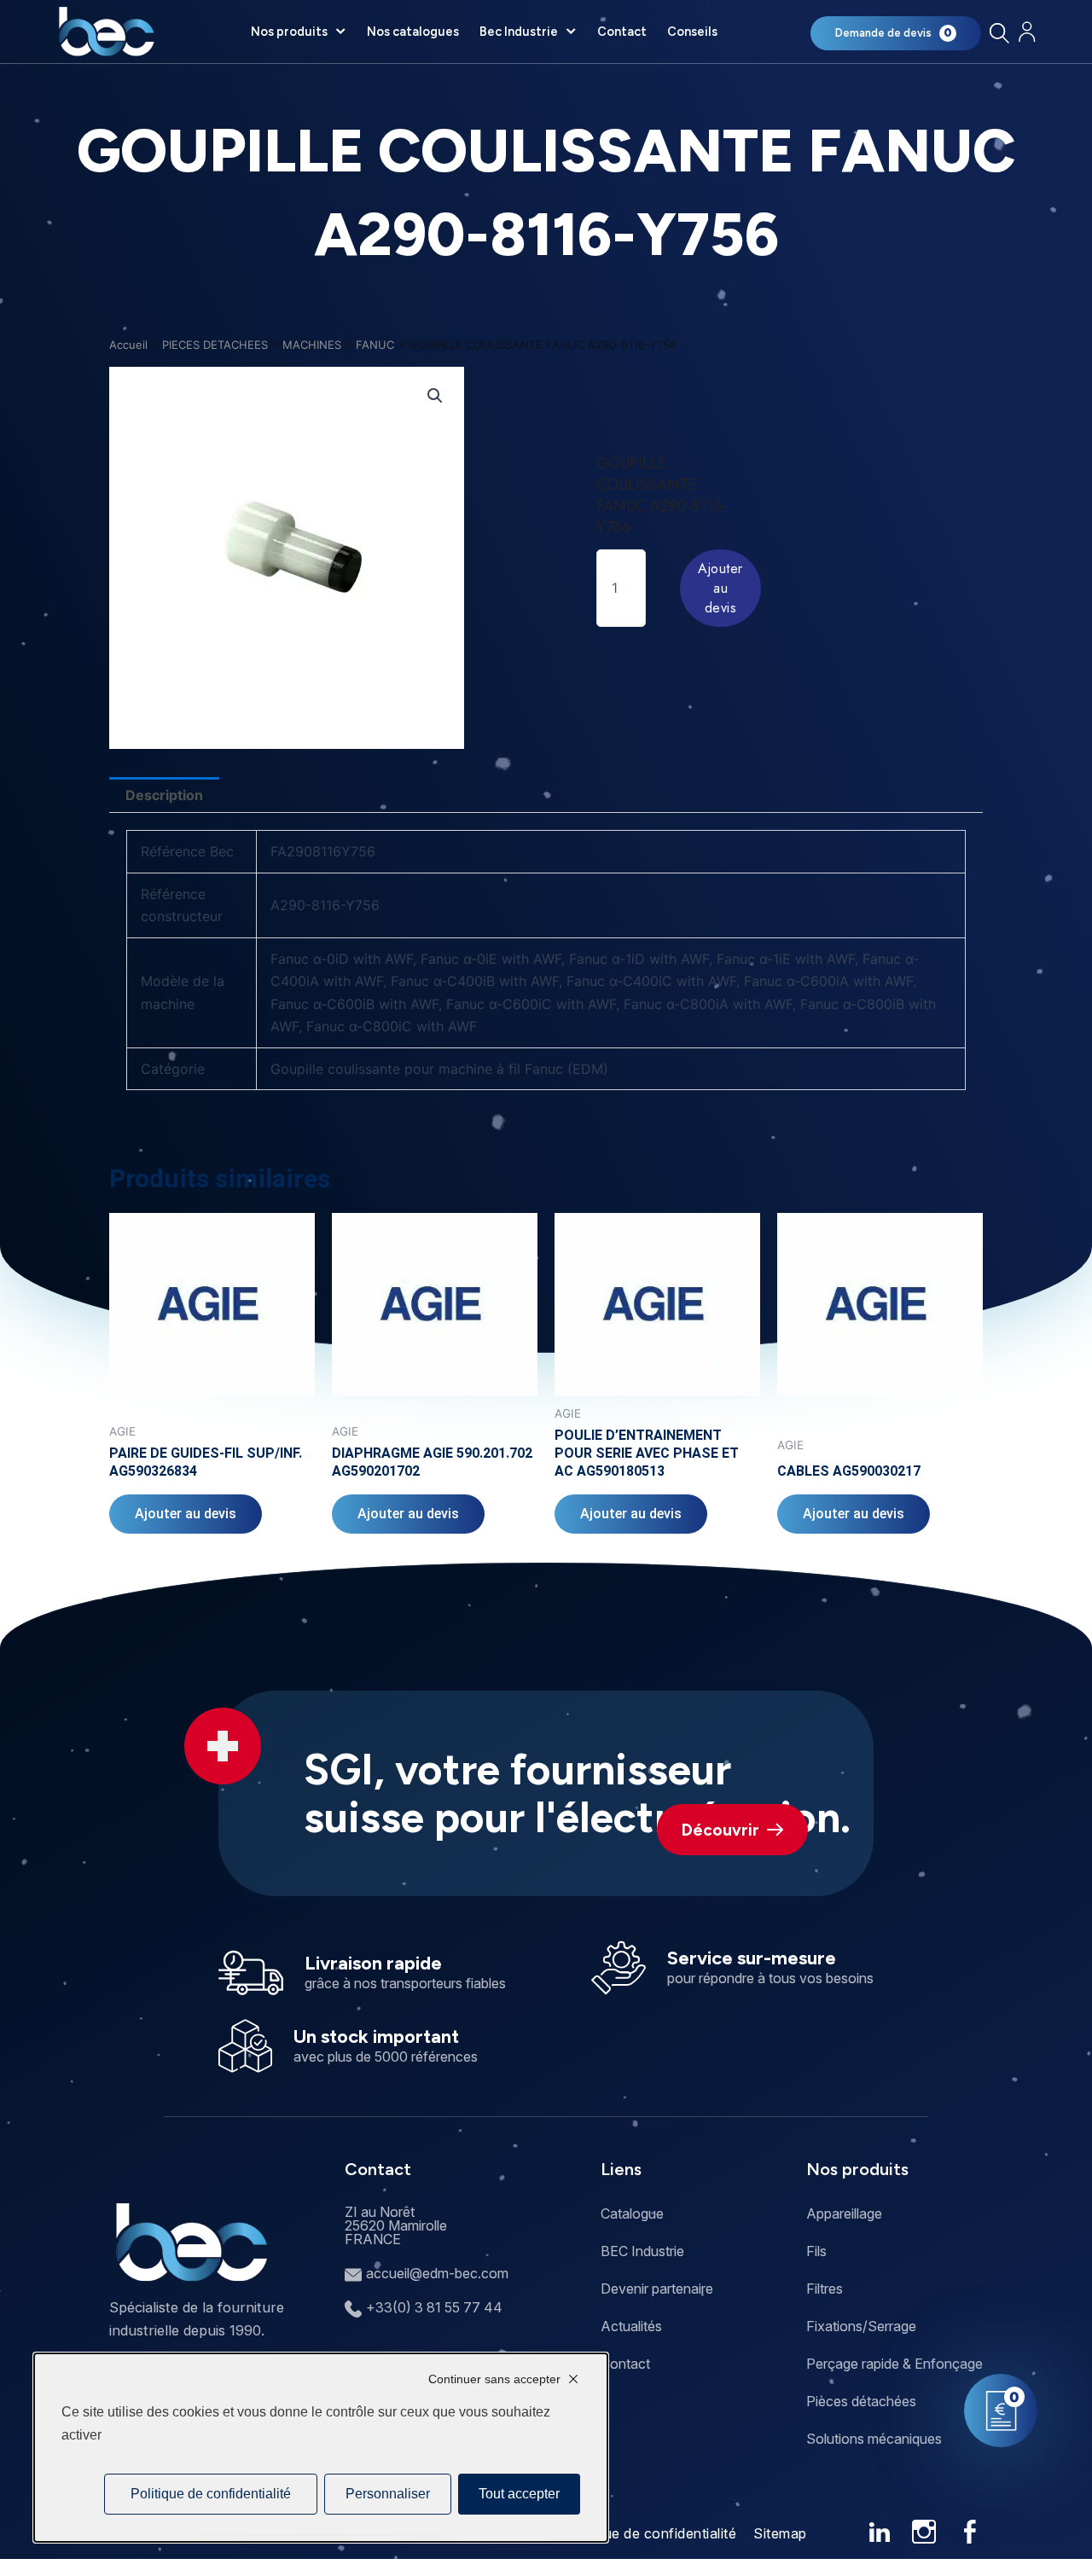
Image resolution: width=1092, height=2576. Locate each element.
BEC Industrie (642, 2251)
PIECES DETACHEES (215, 345)
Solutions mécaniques (874, 2439)
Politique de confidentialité (650, 2533)
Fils (816, 2251)
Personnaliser (388, 2494)
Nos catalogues (413, 32)
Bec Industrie (519, 32)
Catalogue (632, 2213)
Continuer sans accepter (494, 2379)
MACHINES (312, 345)
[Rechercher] (999, 33)
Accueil (128, 345)
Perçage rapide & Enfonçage (895, 2364)
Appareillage (844, 2213)
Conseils (692, 32)
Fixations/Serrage (861, 2326)
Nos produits (289, 32)
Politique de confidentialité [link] (211, 2494)
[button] (435, 396)
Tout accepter (519, 2494)
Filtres (825, 2289)
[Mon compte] (1027, 32)
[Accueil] (106, 32)
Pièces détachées (861, 2401)
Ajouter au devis (720, 588)
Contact (622, 32)
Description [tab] (164, 795)
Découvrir (720, 1830)
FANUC (375, 345)
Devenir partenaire (657, 2289)
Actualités (631, 2326)
